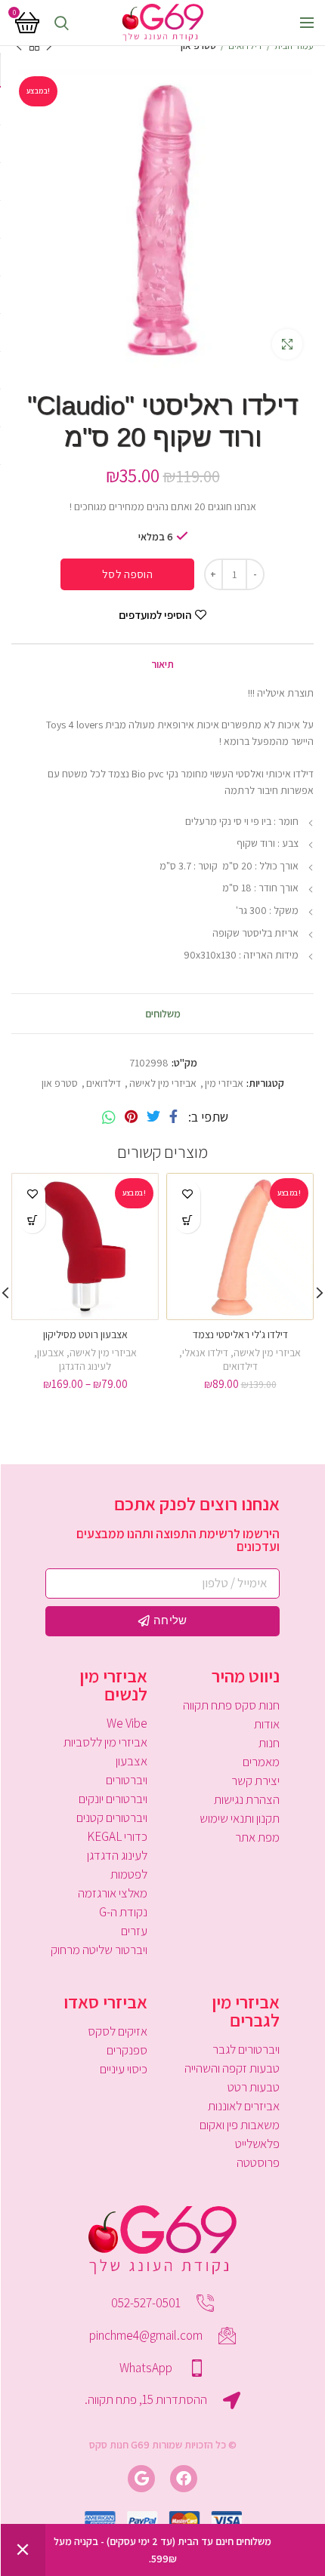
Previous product (49, 46)
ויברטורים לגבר (246, 2049)
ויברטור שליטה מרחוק (99, 1950)
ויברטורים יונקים (113, 1799)
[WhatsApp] (109, 1117)
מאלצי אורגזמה (113, 1893)
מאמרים (261, 1762)
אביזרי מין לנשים (113, 1685)
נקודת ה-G (123, 1912)
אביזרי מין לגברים (246, 2011)
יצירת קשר (255, 1780)
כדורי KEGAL (117, 1836)
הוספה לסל (127, 574)
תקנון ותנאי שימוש (240, 1818)
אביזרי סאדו (105, 2002)
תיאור (162, 664)
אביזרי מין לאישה (163, 1083)
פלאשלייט (257, 2144)
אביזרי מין (224, 1083)
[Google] (141, 2479)
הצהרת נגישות (247, 1799)
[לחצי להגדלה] (287, 344)
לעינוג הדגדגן (85, 1366)
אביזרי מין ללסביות (105, 1742)
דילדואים (245, 46)
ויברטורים (127, 1780)
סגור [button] (23, 2550)
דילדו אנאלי (205, 1353)
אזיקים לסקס (118, 2031)
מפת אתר (257, 1837)
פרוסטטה (258, 2162)
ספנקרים (127, 2050)
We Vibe (127, 1723)
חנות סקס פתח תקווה (231, 1705)
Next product (19, 46)
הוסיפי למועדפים (155, 615)
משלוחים (163, 1014)
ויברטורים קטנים (112, 1817)
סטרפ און (198, 46)
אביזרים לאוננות (244, 2106)
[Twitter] (153, 1117)
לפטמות (129, 1874)
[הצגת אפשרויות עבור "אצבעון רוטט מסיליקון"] (32, 1220)
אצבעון (51, 1353)
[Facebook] (173, 1117)
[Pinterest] (131, 1117)
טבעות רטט (254, 2087)
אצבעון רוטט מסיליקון (85, 1334)
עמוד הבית (294, 46)
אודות (267, 1724)
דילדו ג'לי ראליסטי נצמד (240, 1334)
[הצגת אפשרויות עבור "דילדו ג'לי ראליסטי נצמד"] (187, 1220)
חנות (269, 1743)
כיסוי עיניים (124, 2069)
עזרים (134, 1931)
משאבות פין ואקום (240, 2125)
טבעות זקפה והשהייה (232, 2068)
